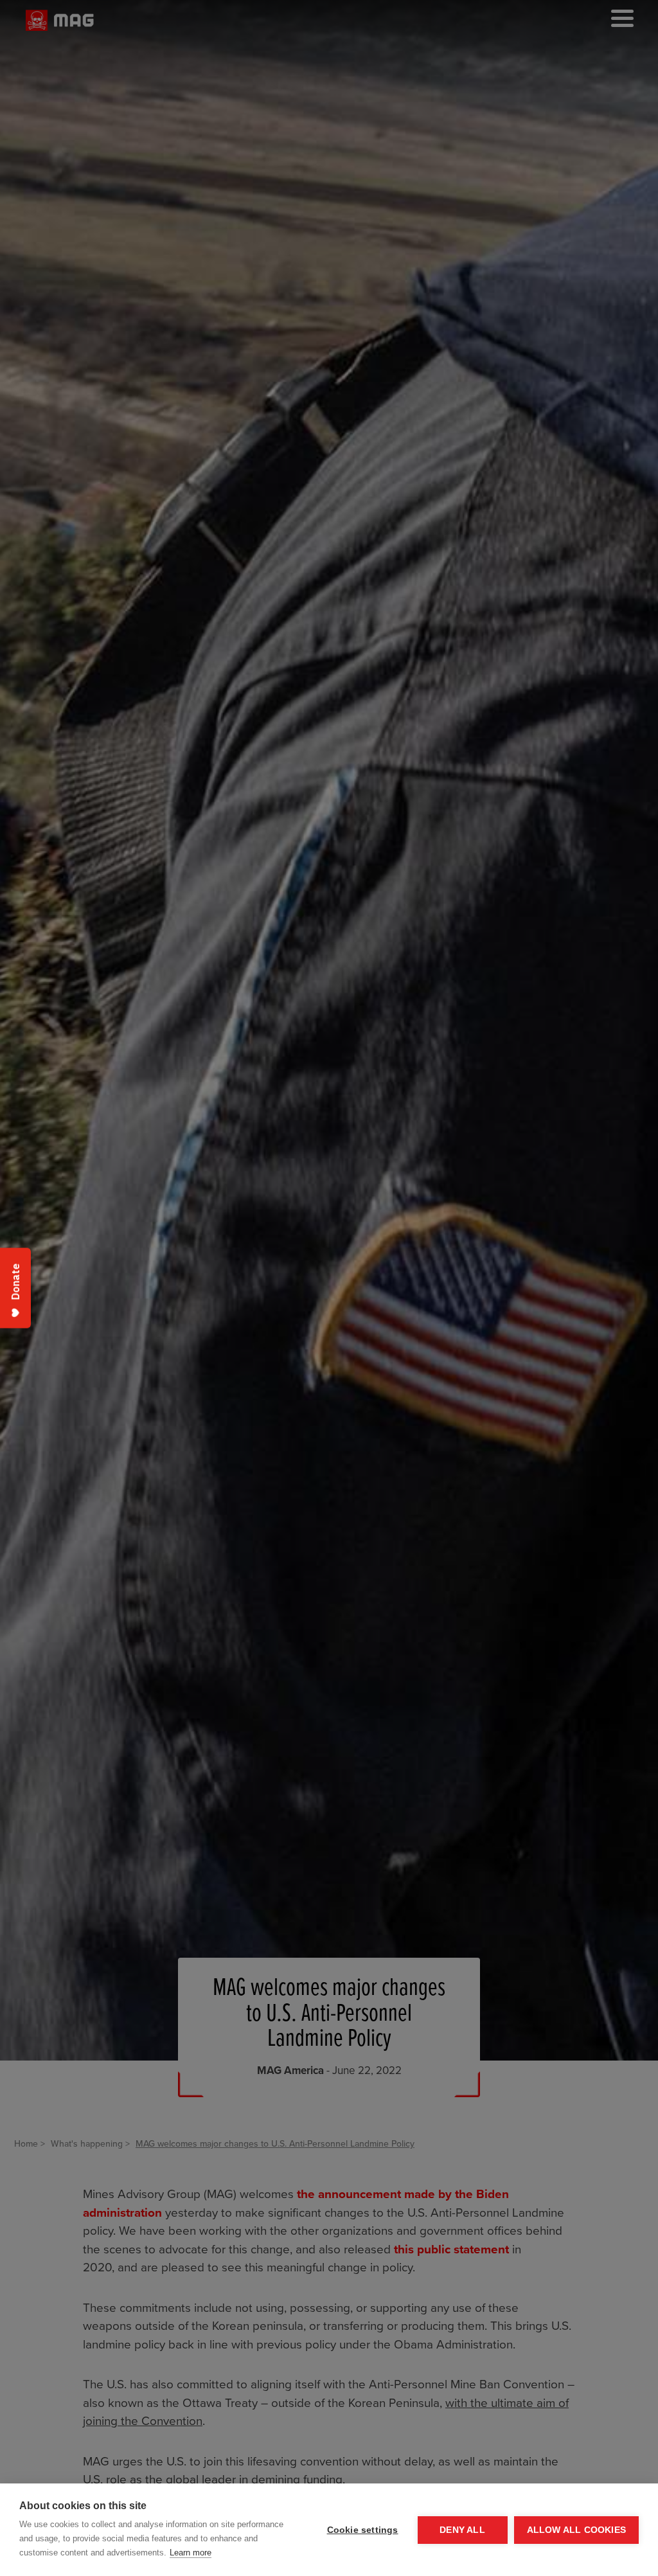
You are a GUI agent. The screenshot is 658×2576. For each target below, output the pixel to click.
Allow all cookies (576, 2530)
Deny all (462, 2530)
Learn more (191, 2553)
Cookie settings (363, 2530)
